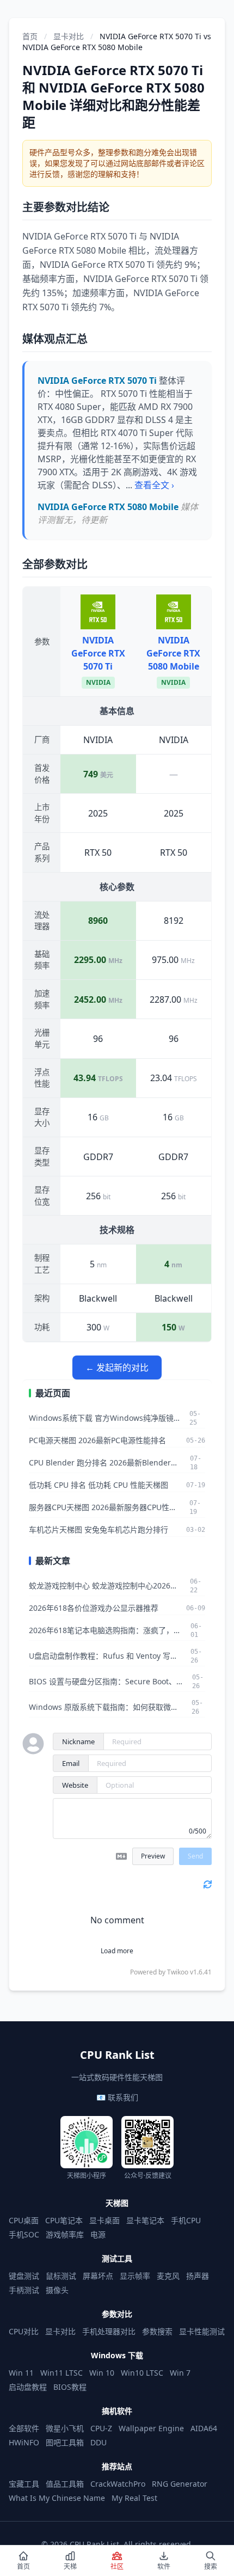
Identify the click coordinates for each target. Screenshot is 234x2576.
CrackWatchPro (118, 2484)
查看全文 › (154, 485)
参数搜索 (157, 2331)
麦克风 (168, 2276)
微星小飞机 (65, 2428)
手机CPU (186, 2220)
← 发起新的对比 (117, 1367)
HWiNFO (24, 2442)
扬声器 (198, 2276)
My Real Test (134, 2498)
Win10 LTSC (142, 2373)
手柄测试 (24, 2290)
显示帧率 (135, 2276)
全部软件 (24, 2428)
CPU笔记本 (64, 2220)
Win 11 (21, 2373)
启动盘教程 (28, 2387)
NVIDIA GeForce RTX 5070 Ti (98, 653)
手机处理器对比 (109, 2331)
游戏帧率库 (65, 2234)
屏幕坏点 (98, 2276)
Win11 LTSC (61, 2373)
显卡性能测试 (202, 2331)
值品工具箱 (65, 2484)
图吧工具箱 (65, 2442)
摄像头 (57, 2290)
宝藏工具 (24, 2484)
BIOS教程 (70, 2387)
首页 (30, 36)
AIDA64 (204, 2428)
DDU (98, 2442)
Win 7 (180, 2373)
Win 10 (102, 2373)
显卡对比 (69, 36)
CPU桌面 (24, 2220)
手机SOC (24, 2234)
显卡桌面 (104, 2220)
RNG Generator (180, 2484)
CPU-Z (101, 2428)
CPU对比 (24, 2331)
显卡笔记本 (145, 2220)
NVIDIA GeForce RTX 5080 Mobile (173, 653)
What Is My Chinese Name (57, 2498)
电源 (98, 2234)
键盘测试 (24, 2276)
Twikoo (178, 1972)
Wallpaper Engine (151, 2428)
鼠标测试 (61, 2276)
